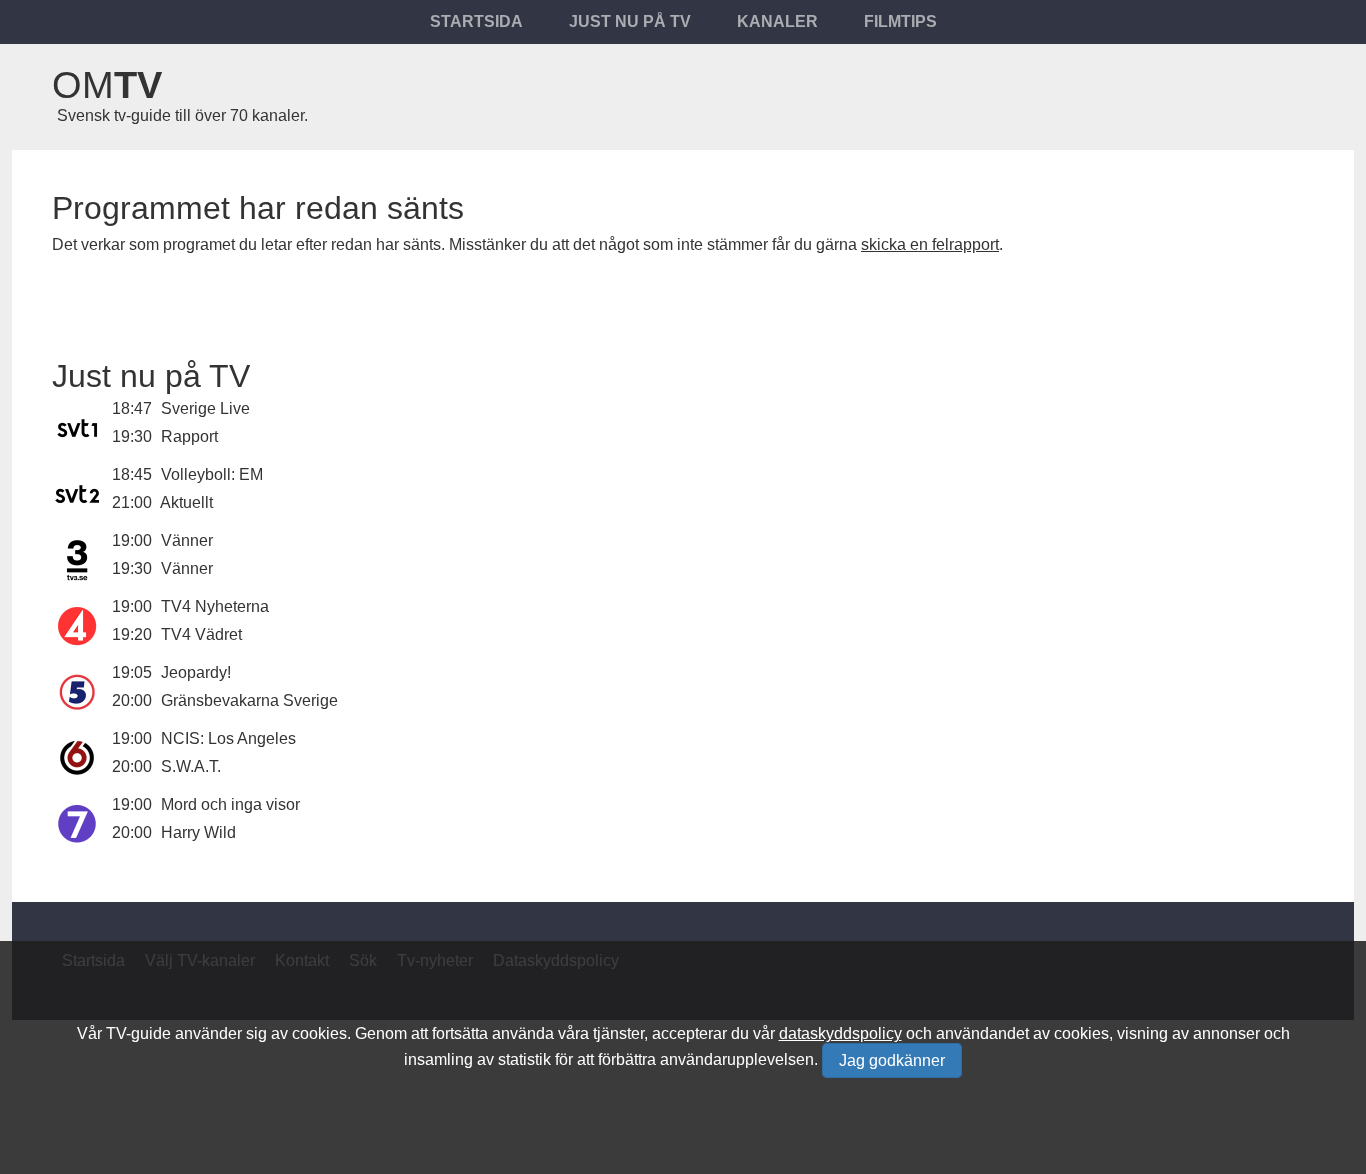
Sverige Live (205, 408)
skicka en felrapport (930, 244)
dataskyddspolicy (840, 1033)
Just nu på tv (630, 21)
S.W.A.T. (191, 766)
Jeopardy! (196, 672)
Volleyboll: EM (212, 474)
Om (107, 85)
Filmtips (900, 21)
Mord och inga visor (230, 804)
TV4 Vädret (201, 634)
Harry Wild (198, 832)
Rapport (189, 436)
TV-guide (138, 1033)
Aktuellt (186, 502)
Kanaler (777, 21)
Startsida (476, 21)
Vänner (187, 540)
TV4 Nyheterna (215, 606)
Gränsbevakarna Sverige (249, 700)
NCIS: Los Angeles (228, 738)
